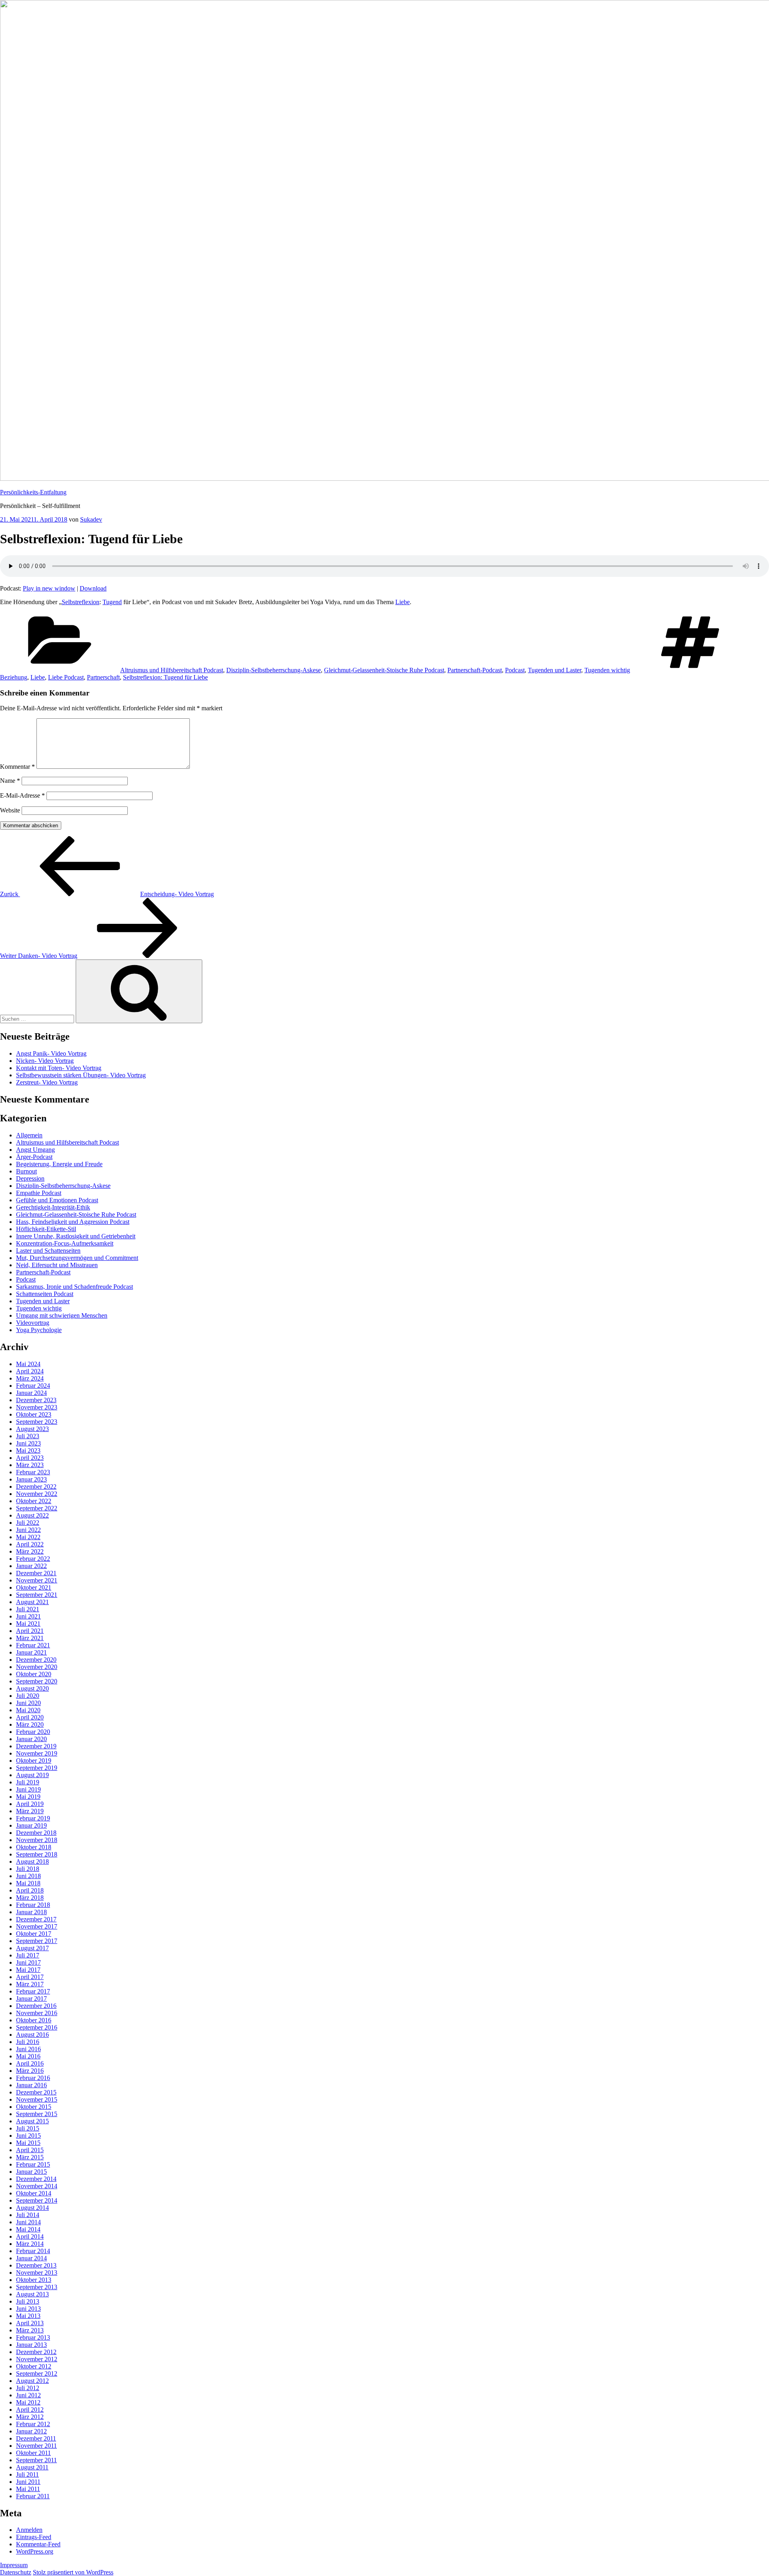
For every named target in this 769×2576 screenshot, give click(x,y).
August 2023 (32, 1429)
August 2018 (32, 1861)
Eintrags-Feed (34, 2537)
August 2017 (32, 1948)
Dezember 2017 (36, 1919)
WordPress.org (35, 2551)
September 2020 (37, 1681)
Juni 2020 (28, 1703)
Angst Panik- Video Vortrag (51, 1053)
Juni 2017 (28, 1962)
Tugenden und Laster (555, 670)
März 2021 (30, 1638)
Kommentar (17, 767)
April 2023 (30, 1458)
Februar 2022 (33, 1559)
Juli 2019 (28, 1782)
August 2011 (32, 2467)
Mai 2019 (28, 1797)
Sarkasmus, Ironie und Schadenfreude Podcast (74, 1287)
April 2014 (30, 2236)
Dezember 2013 (36, 2265)
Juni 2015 (28, 2136)
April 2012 (30, 2410)
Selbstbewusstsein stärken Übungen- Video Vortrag (81, 1075)
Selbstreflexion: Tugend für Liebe (165, 677)
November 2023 (37, 1407)
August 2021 (32, 1602)
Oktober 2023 (34, 1414)
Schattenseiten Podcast (45, 1294)
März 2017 (30, 1984)
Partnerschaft (103, 677)
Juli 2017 (28, 1955)
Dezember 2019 (36, 1746)
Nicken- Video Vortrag (45, 1061)
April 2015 (30, 2150)
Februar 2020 (33, 1732)
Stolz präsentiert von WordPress (73, 2572)
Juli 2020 (28, 1696)
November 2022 (37, 1494)
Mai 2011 (28, 2489)
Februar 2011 (33, 2496)
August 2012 (32, 2381)
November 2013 (37, 2273)
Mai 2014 (28, 2229)
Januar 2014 (31, 2258)
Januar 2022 (31, 1566)
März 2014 (30, 2244)
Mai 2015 (28, 2143)
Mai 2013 (28, 2316)
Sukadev (91, 519)
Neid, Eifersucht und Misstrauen (57, 1265)
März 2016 (30, 2071)
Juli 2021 (28, 1609)
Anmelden (29, 2530)
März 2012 (30, 2417)
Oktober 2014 (34, 2193)
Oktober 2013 (34, 2280)
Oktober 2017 (34, 1934)
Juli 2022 (28, 1523)
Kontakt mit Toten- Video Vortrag (59, 1068)
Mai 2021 (28, 1624)
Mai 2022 (28, 1537)
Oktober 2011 (33, 2453)
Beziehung (14, 677)
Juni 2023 (28, 1443)
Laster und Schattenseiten (48, 1251)
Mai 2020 (28, 1710)
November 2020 (37, 1667)
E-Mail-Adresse (22, 795)
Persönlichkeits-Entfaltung (33, 492)
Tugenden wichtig (607, 670)
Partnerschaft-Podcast (475, 670)
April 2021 (30, 1631)
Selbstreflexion (81, 602)
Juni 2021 (28, 1616)
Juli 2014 (28, 2215)
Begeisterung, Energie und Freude (59, 1164)
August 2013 (32, 2294)
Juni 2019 (28, 1789)
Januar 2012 (31, 2431)
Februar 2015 (33, 2164)
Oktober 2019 (34, 1761)
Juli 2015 (28, 2128)
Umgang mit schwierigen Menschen (62, 1315)
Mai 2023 (28, 1450)
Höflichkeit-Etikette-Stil (46, 1229)
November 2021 (37, 1580)
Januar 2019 (31, 1825)
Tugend (112, 602)
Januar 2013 (31, 2345)
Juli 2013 (28, 2301)
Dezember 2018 (36, 1833)
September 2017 (37, 1941)
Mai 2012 (28, 2402)
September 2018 (37, 1854)
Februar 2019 (33, 1818)
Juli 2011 (27, 2474)
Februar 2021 (33, 1645)
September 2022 (37, 1508)
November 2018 (37, 1840)
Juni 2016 (28, 2049)
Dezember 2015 (36, 2092)
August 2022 (32, 1515)
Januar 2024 (31, 1393)
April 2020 (30, 1717)
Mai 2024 (28, 1364)
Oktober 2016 (34, 2020)
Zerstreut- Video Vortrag (47, 1082)
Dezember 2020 (36, 1660)
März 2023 (30, 1465)
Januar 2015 (31, 2172)
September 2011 (36, 2460)
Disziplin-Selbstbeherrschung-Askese (274, 670)
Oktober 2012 (34, 2366)
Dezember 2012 (36, 2352)
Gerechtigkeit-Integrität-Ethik (53, 1207)
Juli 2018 (28, 1869)
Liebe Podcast (66, 677)
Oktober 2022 (34, 1501)
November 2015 (37, 2099)
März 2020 (30, 1724)
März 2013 (30, 2330)
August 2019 (32, 1775)
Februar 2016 (33, 2078)
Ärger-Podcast (34, 1157)
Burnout (26, 1171)
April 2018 (30, 1890)
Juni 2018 (28, 1876)
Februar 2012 (33, 2424)
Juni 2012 (28, 2395)
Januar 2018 (31, 1912)
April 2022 (30, 1544)
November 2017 (37, 1926)
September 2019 (37, 1768)
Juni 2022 (28, 1530)
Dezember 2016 (36, 2006)
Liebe (403, 602)
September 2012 (37, 2373)
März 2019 (30, 1811)
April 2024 (30, 1371)
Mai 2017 (28, 1970)
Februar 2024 (33, 1386)
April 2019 (30, 1804)
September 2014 (37, 2200)
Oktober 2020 (34, 1674)
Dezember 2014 (36, 2179)
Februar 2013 (33, 2337)
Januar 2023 (31, 1479)
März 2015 (30, 2157)
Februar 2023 (33, 1472)
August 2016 (32, 2035)
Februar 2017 (33, 1991)
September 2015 (37, 2114)
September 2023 (37, 1422)
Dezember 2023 (36, 1400)
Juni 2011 (28, 2482)
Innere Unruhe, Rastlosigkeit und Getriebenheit (76, 1236)
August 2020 (32, 1688)
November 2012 (37, 2359)
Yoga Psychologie (39, 1330)
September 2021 (37, 1595)
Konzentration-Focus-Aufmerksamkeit (65, 1243)
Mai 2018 (28, 1883)
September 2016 (37, 2027)
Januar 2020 (31, 1739)
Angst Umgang (35, 1150)
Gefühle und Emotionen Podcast (57, 1200)
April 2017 (30, 1977)
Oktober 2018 (34, 1847)
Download (93, 588)
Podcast (515, 670)
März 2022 (30, 1551)
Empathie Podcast (39, 1193)
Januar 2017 (31, 1999)
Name (10, 781)
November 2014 (37, 2186)
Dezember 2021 (36, 1573)
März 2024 (30, 1378)
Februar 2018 (33, 1905)
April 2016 (30, 2063)
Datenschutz (16, 2572)
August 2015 (32, 2121)
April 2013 (30, 2323)
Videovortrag (33, 1323)
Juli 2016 (28, 2042)
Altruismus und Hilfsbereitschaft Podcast (172, 670)
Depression (30, 1178)
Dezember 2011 (36, 2438)
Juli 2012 (28, 2388)
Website (10, 810)
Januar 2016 (31, 2085)
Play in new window (49, 588)
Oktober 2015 (34, 2107)
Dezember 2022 (36, 1487)
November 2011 (36, 2446)
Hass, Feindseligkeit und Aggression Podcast (73, 1222)
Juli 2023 (28, 1436)
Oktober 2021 (34, 1587)
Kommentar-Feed (38, 2544)
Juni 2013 (28, 2309)
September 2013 (37, 2287)
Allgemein (29, 1135)
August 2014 (32, 2208)
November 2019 (37, 1753)
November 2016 (37, 2013)
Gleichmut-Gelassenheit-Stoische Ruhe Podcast (384, 670)
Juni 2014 (28, 2222)
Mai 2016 (28, 2056)
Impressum (14, 2565)
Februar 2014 (33, 2251)
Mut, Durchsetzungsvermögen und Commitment (77, 1258)
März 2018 (30, 1898)
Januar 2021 (31, 1652)
